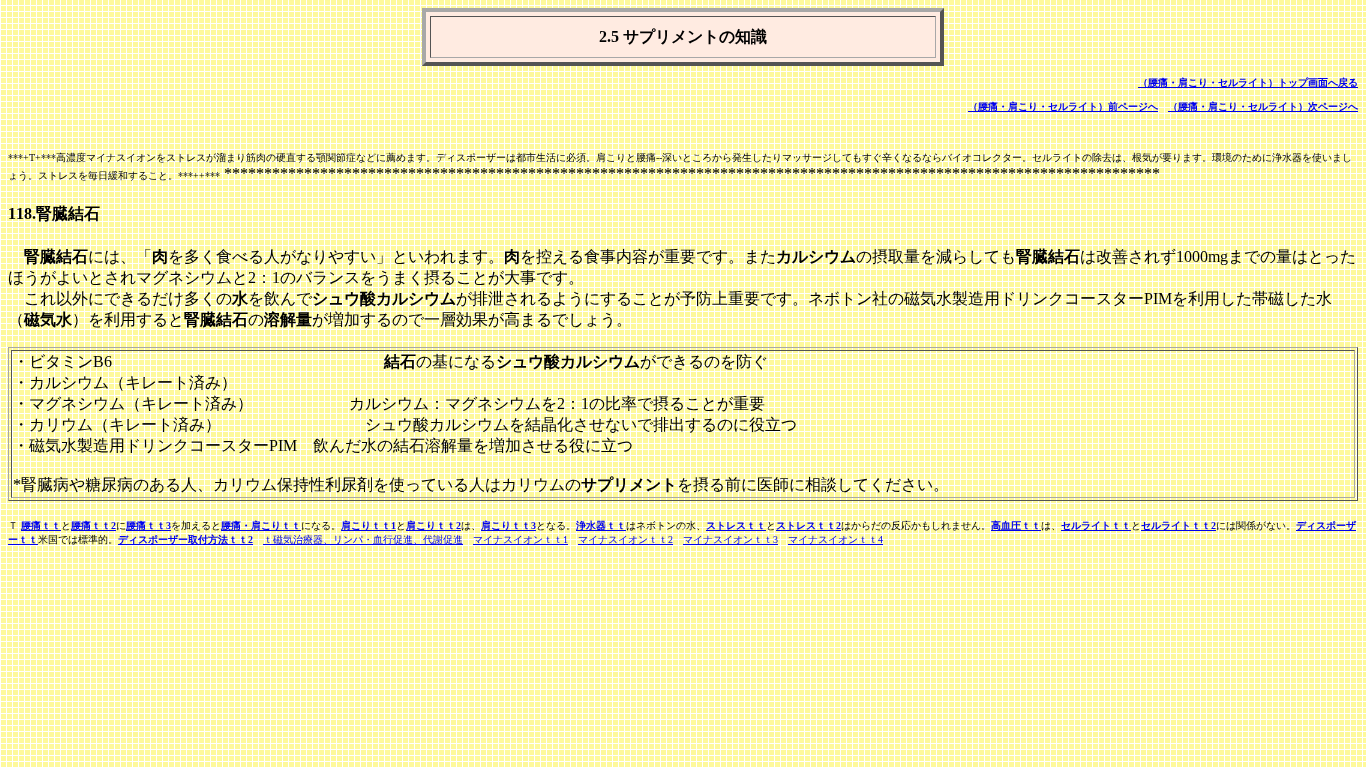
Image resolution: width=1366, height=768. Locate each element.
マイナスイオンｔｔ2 (625, 539)
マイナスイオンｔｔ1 (520, 539)
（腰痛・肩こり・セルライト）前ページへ (1063, 106)
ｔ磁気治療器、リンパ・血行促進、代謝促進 (363, 539)
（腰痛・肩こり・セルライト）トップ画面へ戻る (1248, 82)
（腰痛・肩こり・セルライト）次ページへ (1263, 106)
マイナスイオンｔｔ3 (730, 539)
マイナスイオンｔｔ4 (835, 539)
